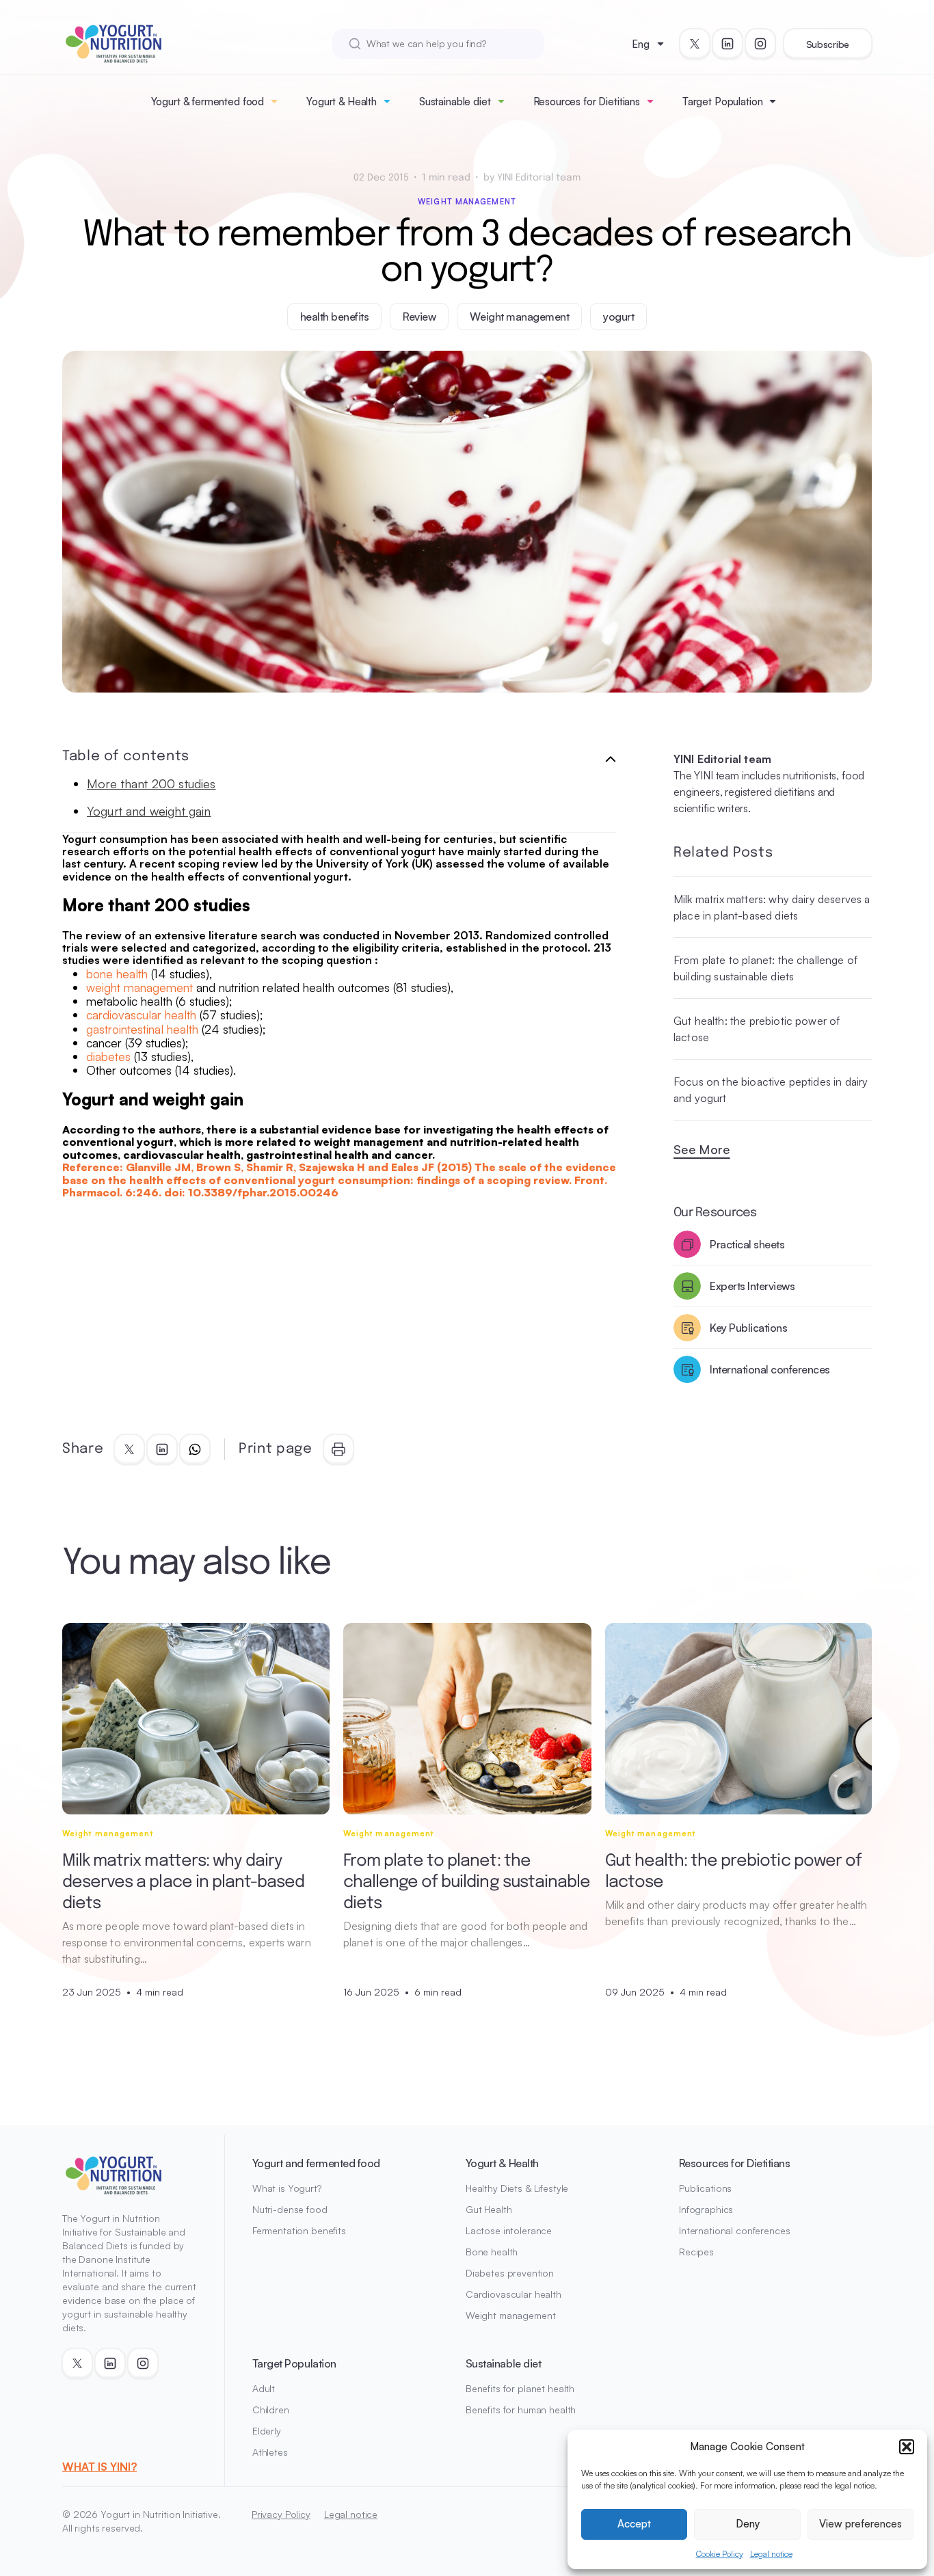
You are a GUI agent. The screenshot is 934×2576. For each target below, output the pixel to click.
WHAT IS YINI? (99, 2467)
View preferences (860, 2524)
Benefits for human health (521, 2410)
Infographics (706, 2209)
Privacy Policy (281, 2514)
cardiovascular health (141, 1015)
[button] (907, 2447)
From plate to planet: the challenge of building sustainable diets (765, 968)
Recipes (696, 2252)
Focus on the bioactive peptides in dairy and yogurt (771, 1090)
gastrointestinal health (142, 1029)
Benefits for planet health (520, 2388)
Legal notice (771, 2554)
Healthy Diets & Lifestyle (517, 2188)
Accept (634, 2524)
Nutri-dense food (290, 2209)
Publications (705, 2188)
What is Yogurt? (287, 2188)
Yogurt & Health (342, 102)
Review (419, 317)
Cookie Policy (720, 2554)
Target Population (722, 102)
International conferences (735, 2230)
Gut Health (489, 2209)
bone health (117, 974)
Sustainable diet (455, 102)
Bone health (492, 2252)
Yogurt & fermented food (208, 102)
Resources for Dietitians (587, 102)
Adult (264, 2388)
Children (271, 2410)
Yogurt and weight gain (149, 811)
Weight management (467, 202)
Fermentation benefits (299, 2230)
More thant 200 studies (151, 783)
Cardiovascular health (513, 2294)
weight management (139, 987)
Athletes (270, 2452)
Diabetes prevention (510, 2273)
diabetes (108, 1056)
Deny (748, 2524)
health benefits (335, 317)
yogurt (618, 317)
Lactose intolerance (509, 2230)
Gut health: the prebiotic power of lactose (757, 1029)
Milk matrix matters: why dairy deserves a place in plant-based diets (772, 907)
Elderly (267, 2431)
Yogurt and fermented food (316, 2163)
